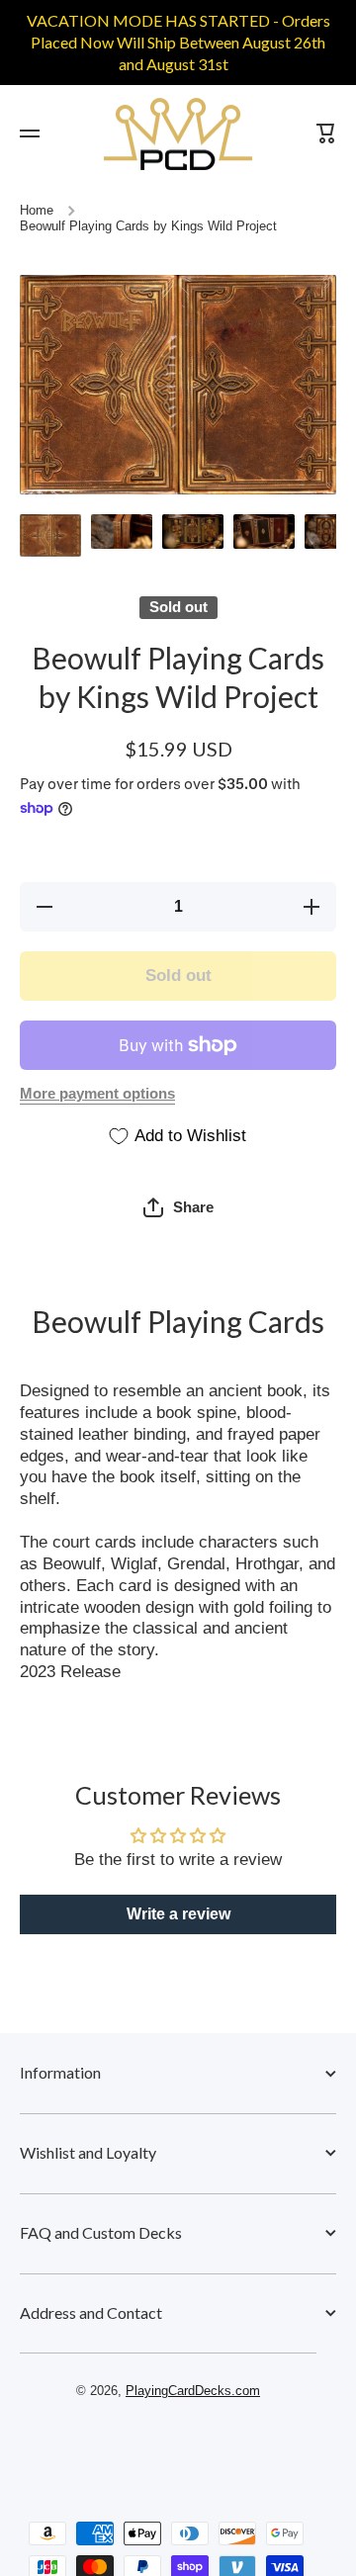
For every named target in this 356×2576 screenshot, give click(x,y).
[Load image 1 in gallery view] (50, 535)
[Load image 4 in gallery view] (264, 532)
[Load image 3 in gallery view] (193, 532)
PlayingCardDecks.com (193, 2391)
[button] (178, 1207)
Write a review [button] (178, 1914)
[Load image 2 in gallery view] (122, 532)
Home (37, 211)
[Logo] (178, 134)
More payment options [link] (97, 1094)
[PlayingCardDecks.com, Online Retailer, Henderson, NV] (168, 2448)
